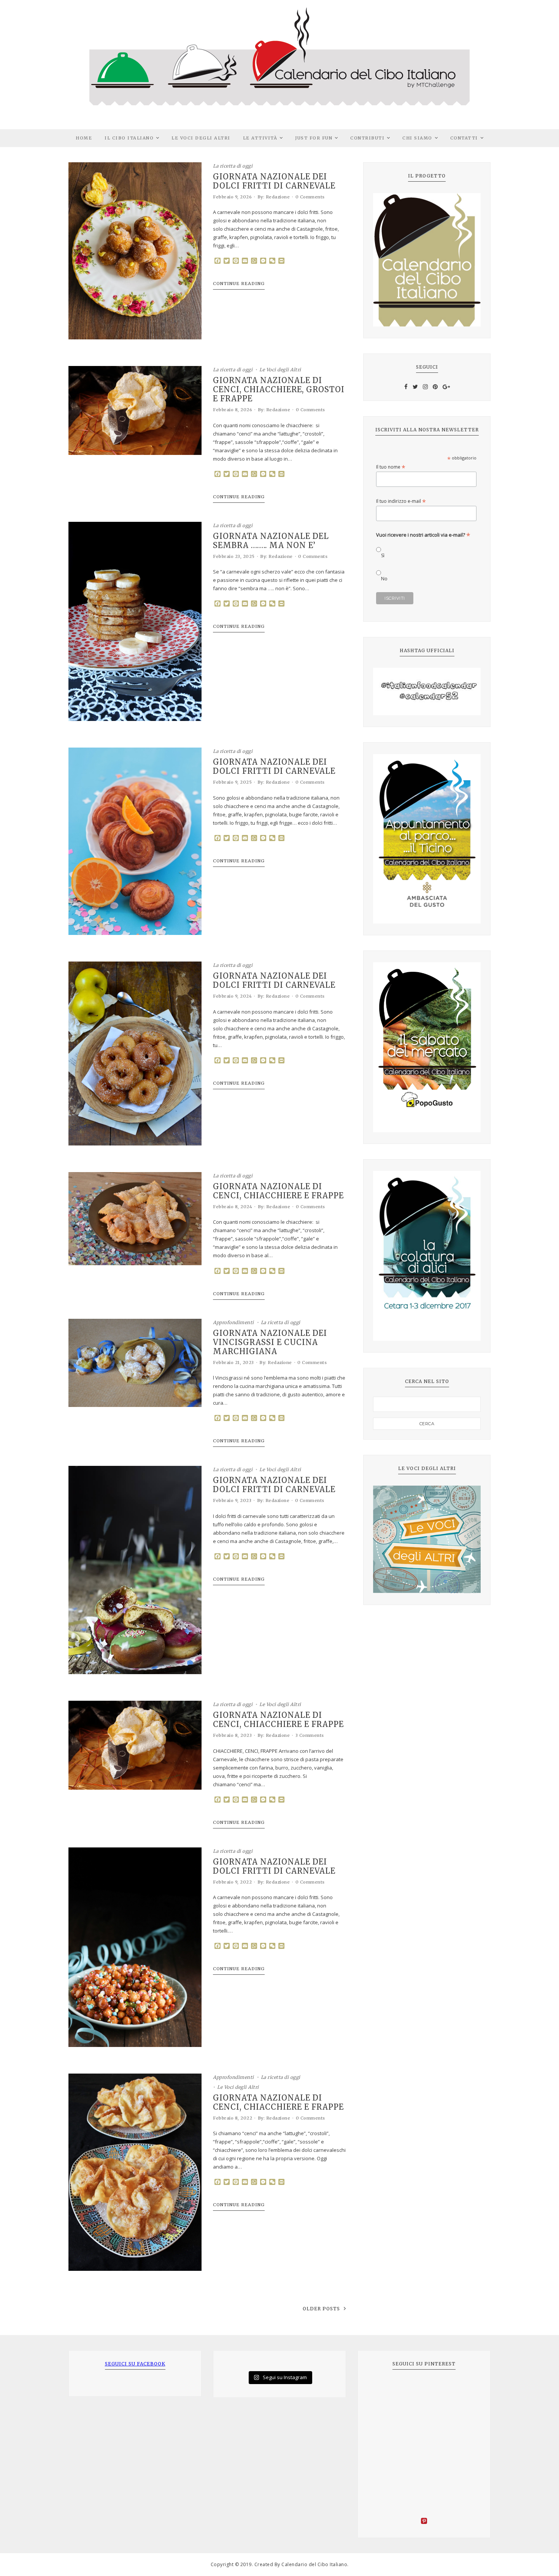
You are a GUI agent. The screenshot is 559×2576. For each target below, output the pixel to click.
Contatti (464, 138)
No (384, 579)
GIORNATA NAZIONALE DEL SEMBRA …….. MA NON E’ (271, 541)
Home (84, 138)
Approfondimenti (233, 1322)
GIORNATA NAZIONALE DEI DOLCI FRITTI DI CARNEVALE (274, 181)
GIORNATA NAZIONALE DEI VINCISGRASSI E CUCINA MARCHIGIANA (270, 1342)
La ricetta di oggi (233, 166)
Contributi (367, 138)
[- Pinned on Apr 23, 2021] (384, 2389)
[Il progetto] (427, 260)
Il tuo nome (391, 467)
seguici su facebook (135, 2364)
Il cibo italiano (129, 138)
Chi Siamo (417, 138)
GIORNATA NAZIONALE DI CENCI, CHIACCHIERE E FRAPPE (278, 1191)
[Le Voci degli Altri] (427, 1539)
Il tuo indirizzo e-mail (401, 501)
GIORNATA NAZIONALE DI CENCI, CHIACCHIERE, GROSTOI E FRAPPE (279, 390)
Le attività (260, 138)
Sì (383, 555)
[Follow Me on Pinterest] (424, 2522)
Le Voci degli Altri (201, 138)
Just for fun (314, 138)
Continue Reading (239, 284)
